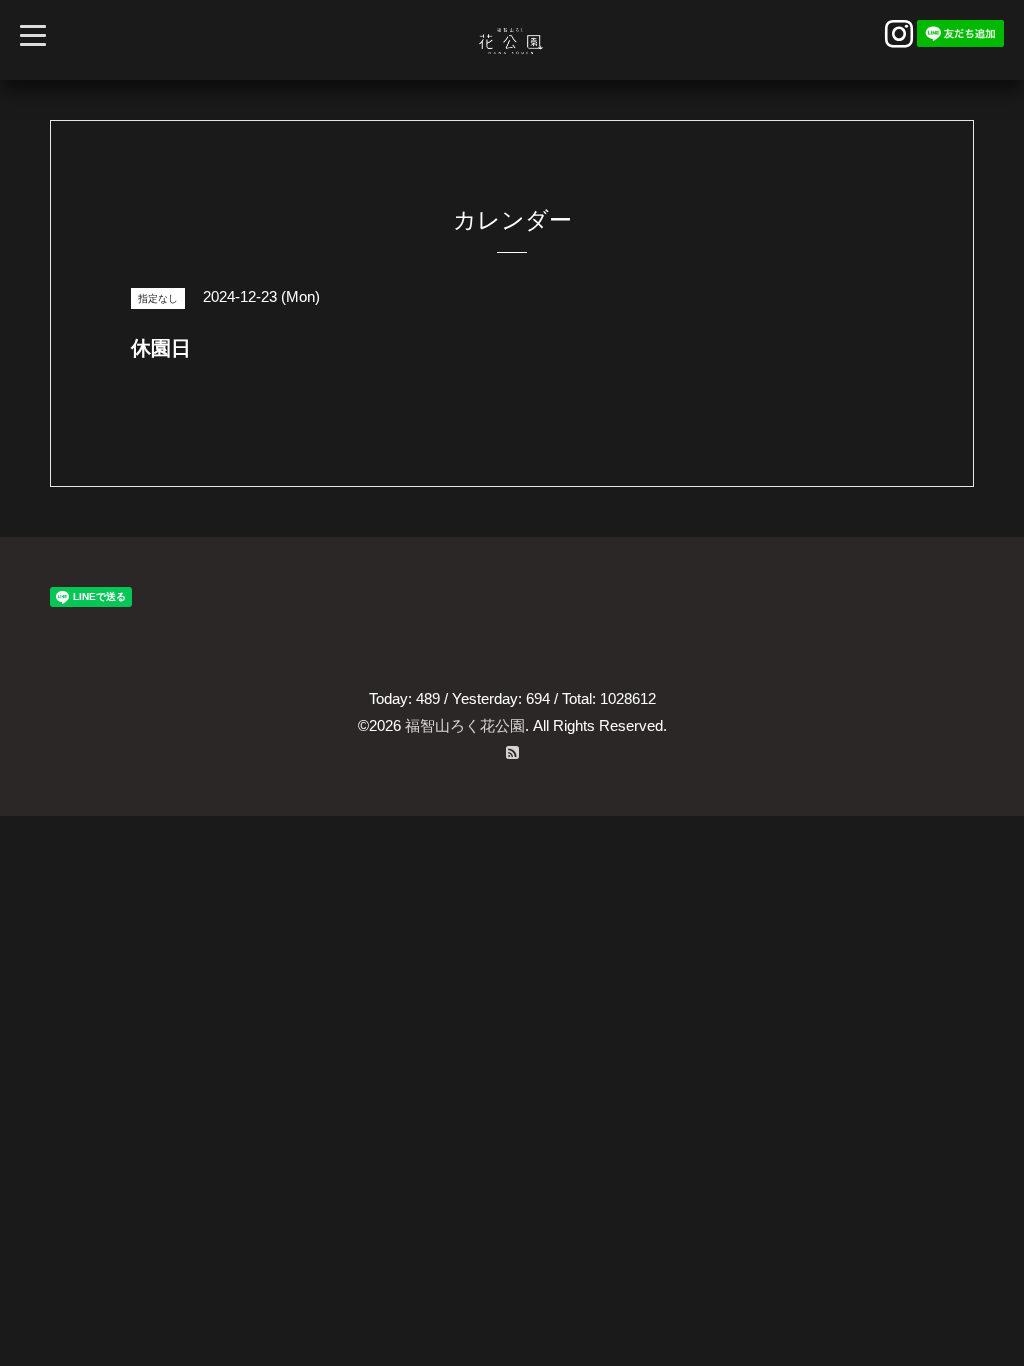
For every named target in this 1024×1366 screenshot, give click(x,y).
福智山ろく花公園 (465, 725)
